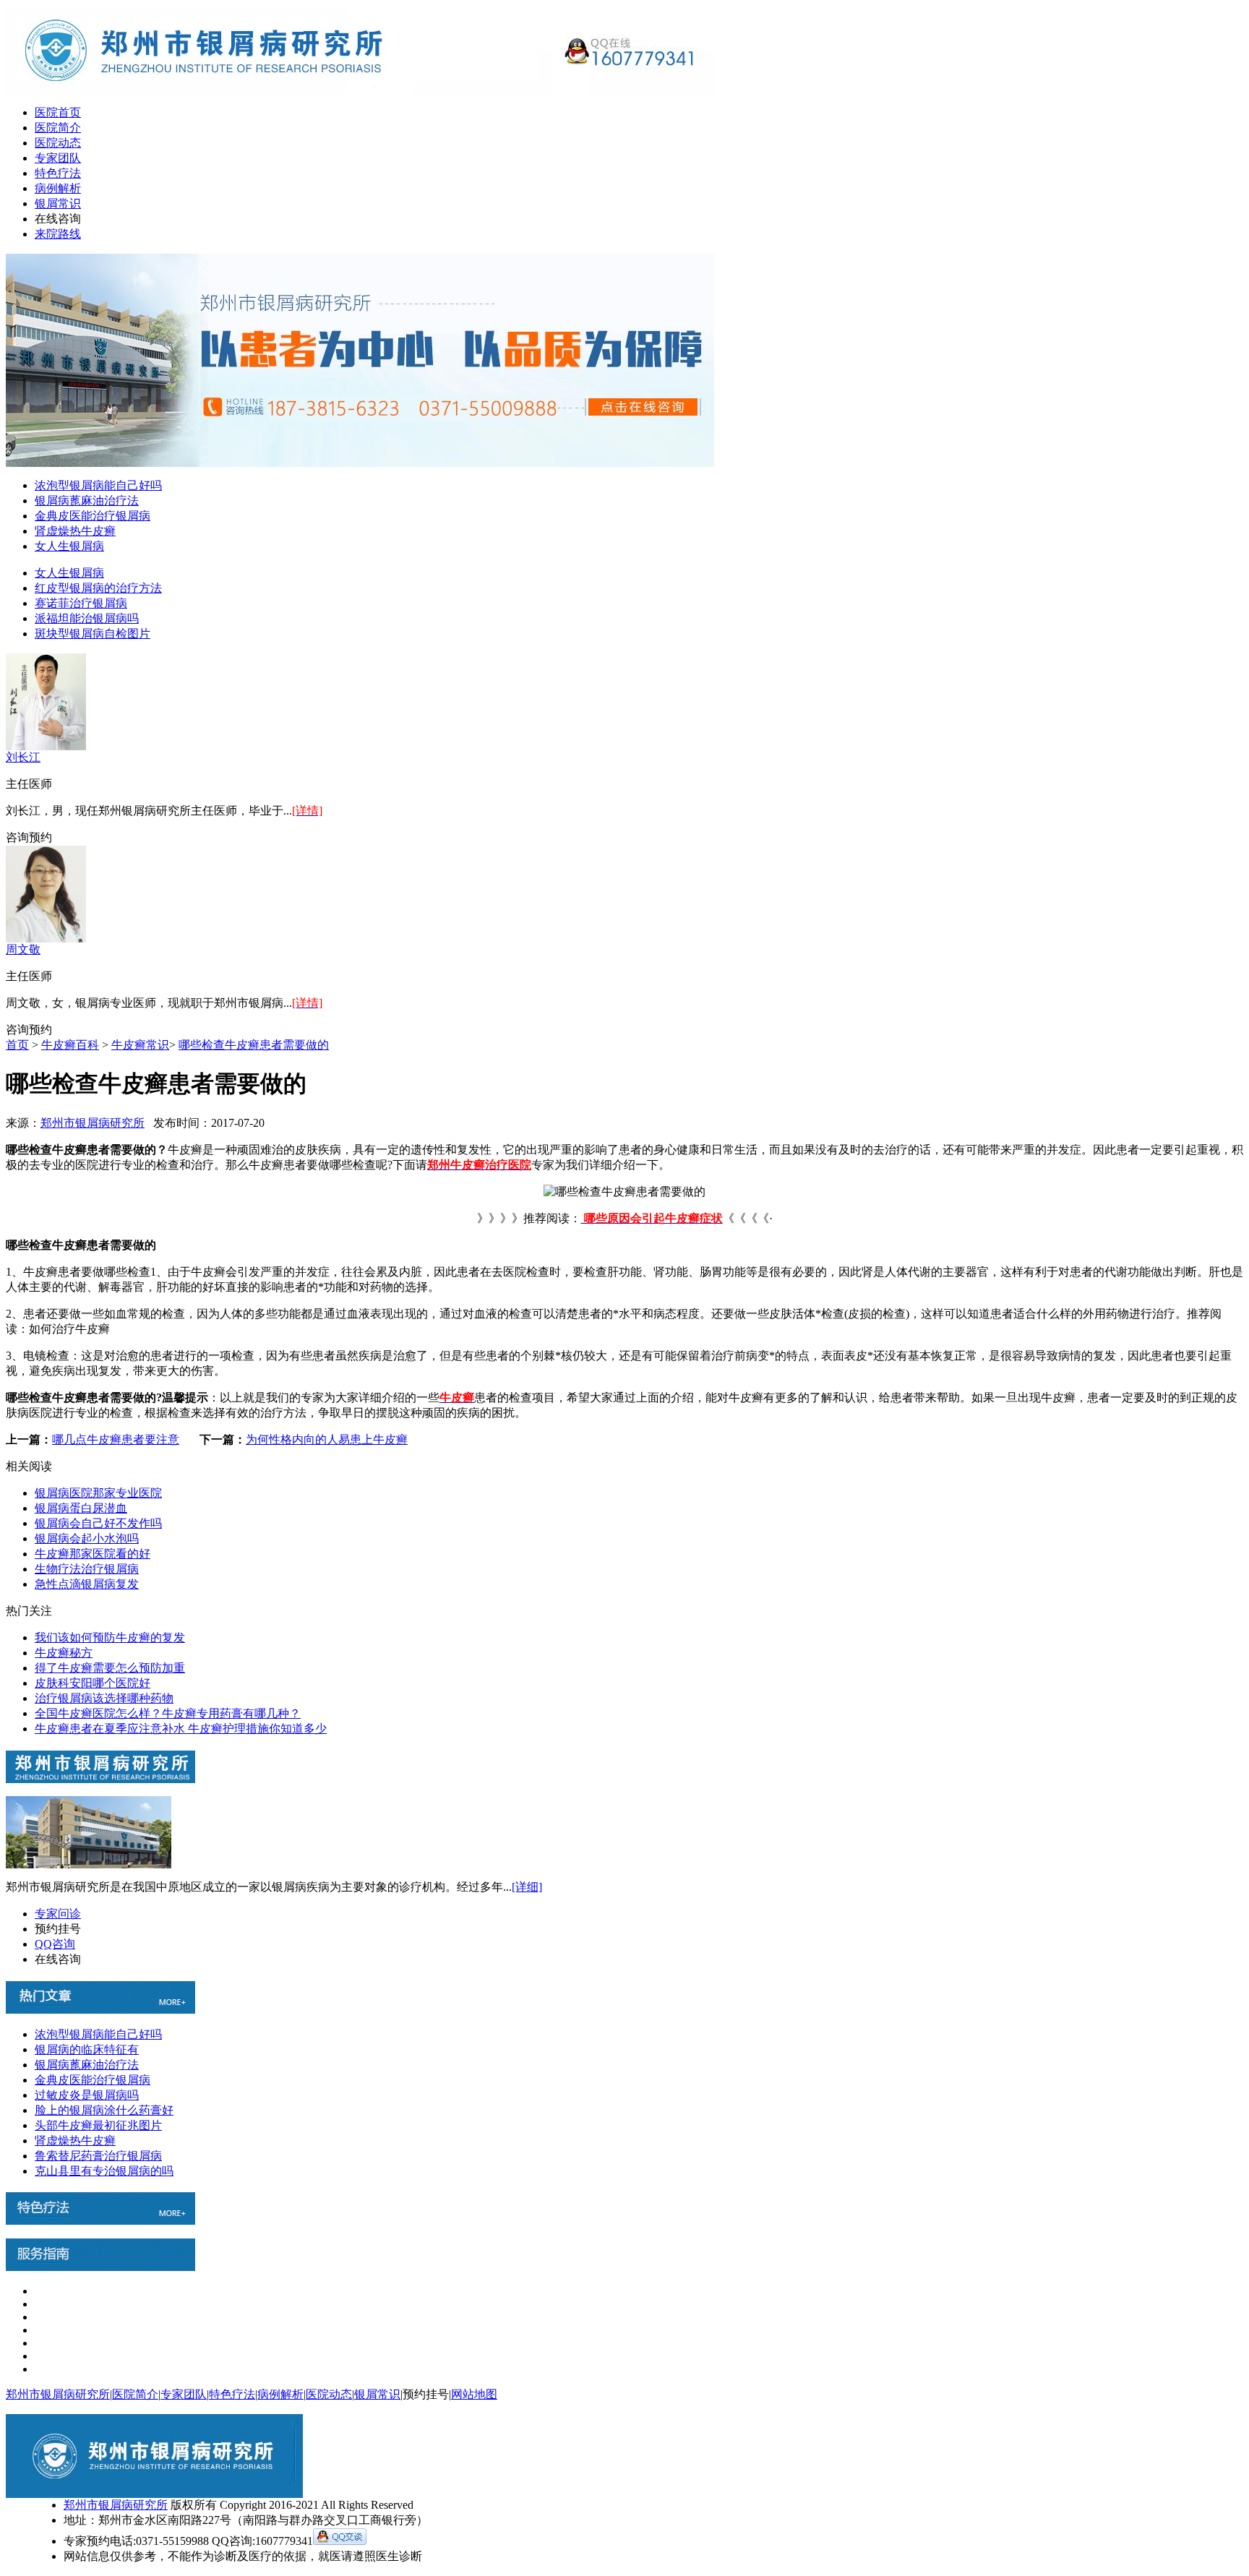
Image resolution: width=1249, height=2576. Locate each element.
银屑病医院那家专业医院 (98, 1493)
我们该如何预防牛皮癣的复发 (110, 1637)
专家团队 (58, 158)
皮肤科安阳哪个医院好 (93, 1683)
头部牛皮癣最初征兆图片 (98, 2125)
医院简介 (58, 128)
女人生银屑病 (69, 546)
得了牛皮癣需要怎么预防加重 (110, 1668)
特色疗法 (58, 173)
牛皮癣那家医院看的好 (93, 1554)
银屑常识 (58, 203)
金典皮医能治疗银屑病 (93, 516)
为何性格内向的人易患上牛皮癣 (327, 1439)
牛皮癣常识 (140, 1045)
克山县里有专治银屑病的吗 (104, 2171)
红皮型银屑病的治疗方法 (98, 588)
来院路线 (58, 234)
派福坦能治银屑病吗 (87, 618)
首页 (17, 1045)
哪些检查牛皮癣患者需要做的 (254, 1045)
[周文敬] (46, 939)
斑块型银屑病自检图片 (93, 634)
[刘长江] (46, 746)
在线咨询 (58, 219)
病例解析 (58, 188)
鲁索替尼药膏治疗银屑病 (98, 2156)
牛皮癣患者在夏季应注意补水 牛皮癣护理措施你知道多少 (181, 1729)
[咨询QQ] (340, 2541)
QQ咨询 (55, 1944)
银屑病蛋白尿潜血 (81, 1508)
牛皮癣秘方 (64, 1653)
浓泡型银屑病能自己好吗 (98, 485)
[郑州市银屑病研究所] (360, 90)
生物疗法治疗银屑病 (87, 1569)
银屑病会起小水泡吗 (87, 1538)
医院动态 (58, 143)
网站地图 (474, 2394)
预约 (40, 837)
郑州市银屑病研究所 (93, 1123)
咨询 (17, 837)
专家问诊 (58, 1914)
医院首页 (58, 112)
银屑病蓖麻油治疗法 (87, 501)
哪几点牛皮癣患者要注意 (116, 1439)
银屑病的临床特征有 (87, 2049)
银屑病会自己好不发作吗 (98, 1523)
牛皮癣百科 (70, 1045)
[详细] (527, 1887)
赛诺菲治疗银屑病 (81, 603)
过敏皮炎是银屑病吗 (87, 2095)
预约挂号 (58, 1929)
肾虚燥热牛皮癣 (75, 531)
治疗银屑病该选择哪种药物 (104, 1698)
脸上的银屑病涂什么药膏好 (104, 2110)
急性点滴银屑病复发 (87, 1584)
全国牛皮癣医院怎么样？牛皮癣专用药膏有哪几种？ (168, 1713)
